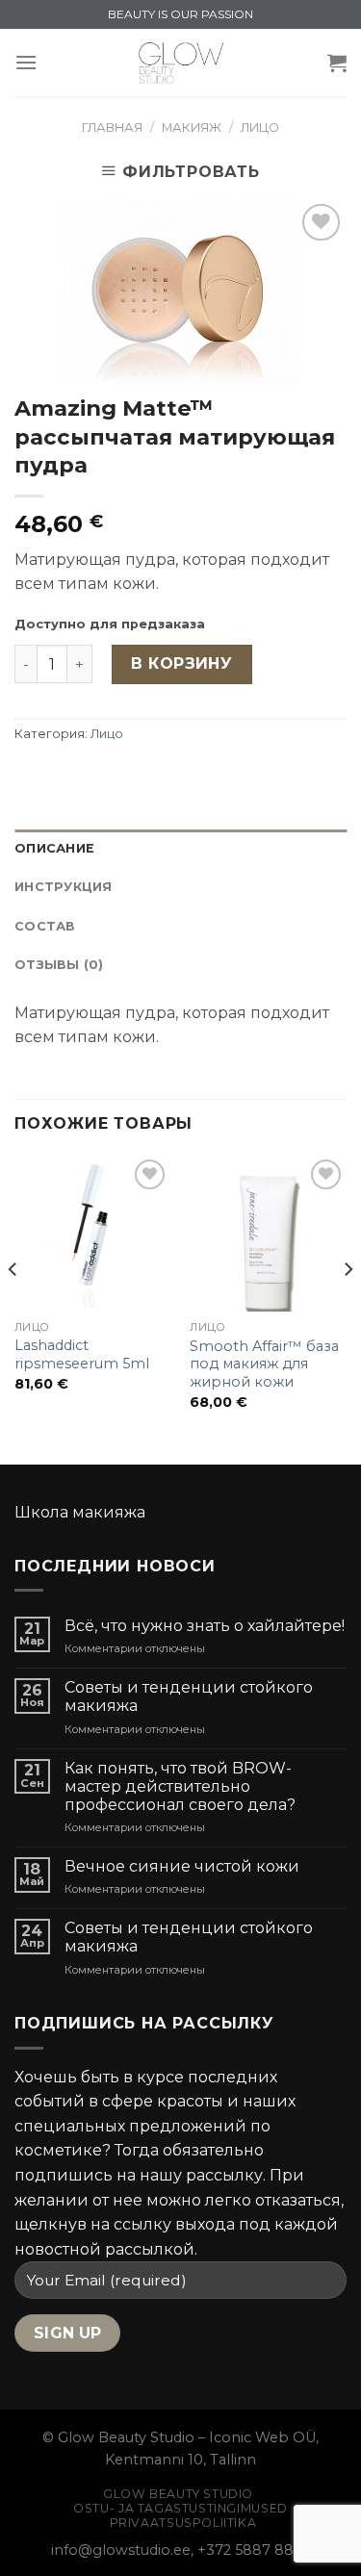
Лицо (260, 128)
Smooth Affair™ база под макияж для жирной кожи (264, 1364)
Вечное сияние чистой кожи (182, 1866)
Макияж (192, 128)
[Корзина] (337, 63)
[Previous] (13, 1308)
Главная (112, 128)
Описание (54, 848)
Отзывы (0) (59, 965)
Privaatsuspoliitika (183, 2523)
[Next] (348, 1308)
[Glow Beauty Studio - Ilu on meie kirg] (180, 63)
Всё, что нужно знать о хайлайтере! (205, 1626)
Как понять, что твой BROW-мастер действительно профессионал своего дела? (180, 1786)
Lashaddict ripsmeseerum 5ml (82, 1354)
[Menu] (26, 62)
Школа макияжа (80, 1512)
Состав (45, 926)
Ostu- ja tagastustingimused (180, 2508)
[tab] (180, 849)
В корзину (181, 663)
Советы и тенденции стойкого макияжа (189, 1696)
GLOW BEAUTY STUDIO (178, 2494)
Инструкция (64, 887)
